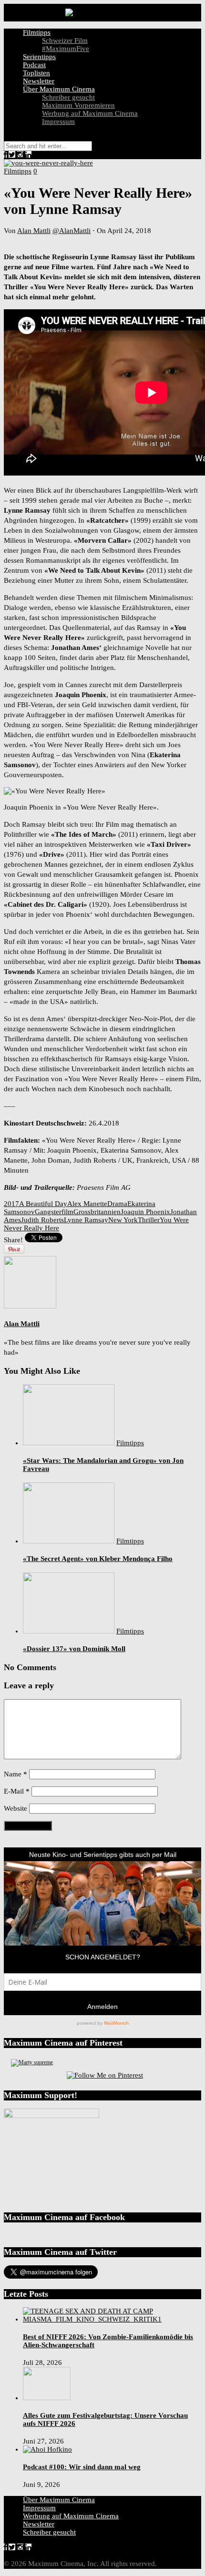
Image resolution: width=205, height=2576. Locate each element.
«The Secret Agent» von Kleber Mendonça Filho (98, 1559)
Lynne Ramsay (86, 1220)
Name (15, 1774)
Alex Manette (87, 1204)
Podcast (34, 65)
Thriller (149, 1220)
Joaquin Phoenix (145, 1212)
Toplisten (36, 73)
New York (123, 1220)
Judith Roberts (42, 1220)
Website (15, 1808)
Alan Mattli (34, 231)
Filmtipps (37, 32)
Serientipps (39, 57)
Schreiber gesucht (68, 97)
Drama (117, 1204)
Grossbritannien (97, 1212)
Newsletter (39, 81)
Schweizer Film (65, 41)
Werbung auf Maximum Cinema (90, 113)
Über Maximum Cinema (59, 89)
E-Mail (17, 1791)
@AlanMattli (72, 231)
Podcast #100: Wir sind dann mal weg (82, 2467)
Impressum (58, 122)
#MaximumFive (66, 49)
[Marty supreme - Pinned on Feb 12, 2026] (32, 2062)
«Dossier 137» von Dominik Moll (74, 1649)
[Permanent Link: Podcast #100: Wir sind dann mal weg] (47, 2449)
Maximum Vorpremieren (78, 105)
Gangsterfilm (54, 1212)
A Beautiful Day (43, 1204)
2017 (11, 1204)
